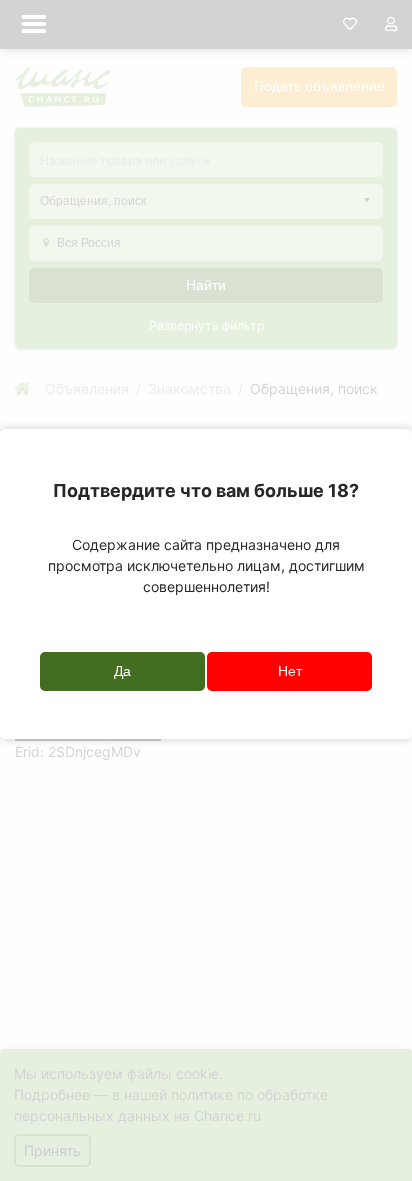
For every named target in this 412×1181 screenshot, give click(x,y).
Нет (290, 671)
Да (122, 671)
